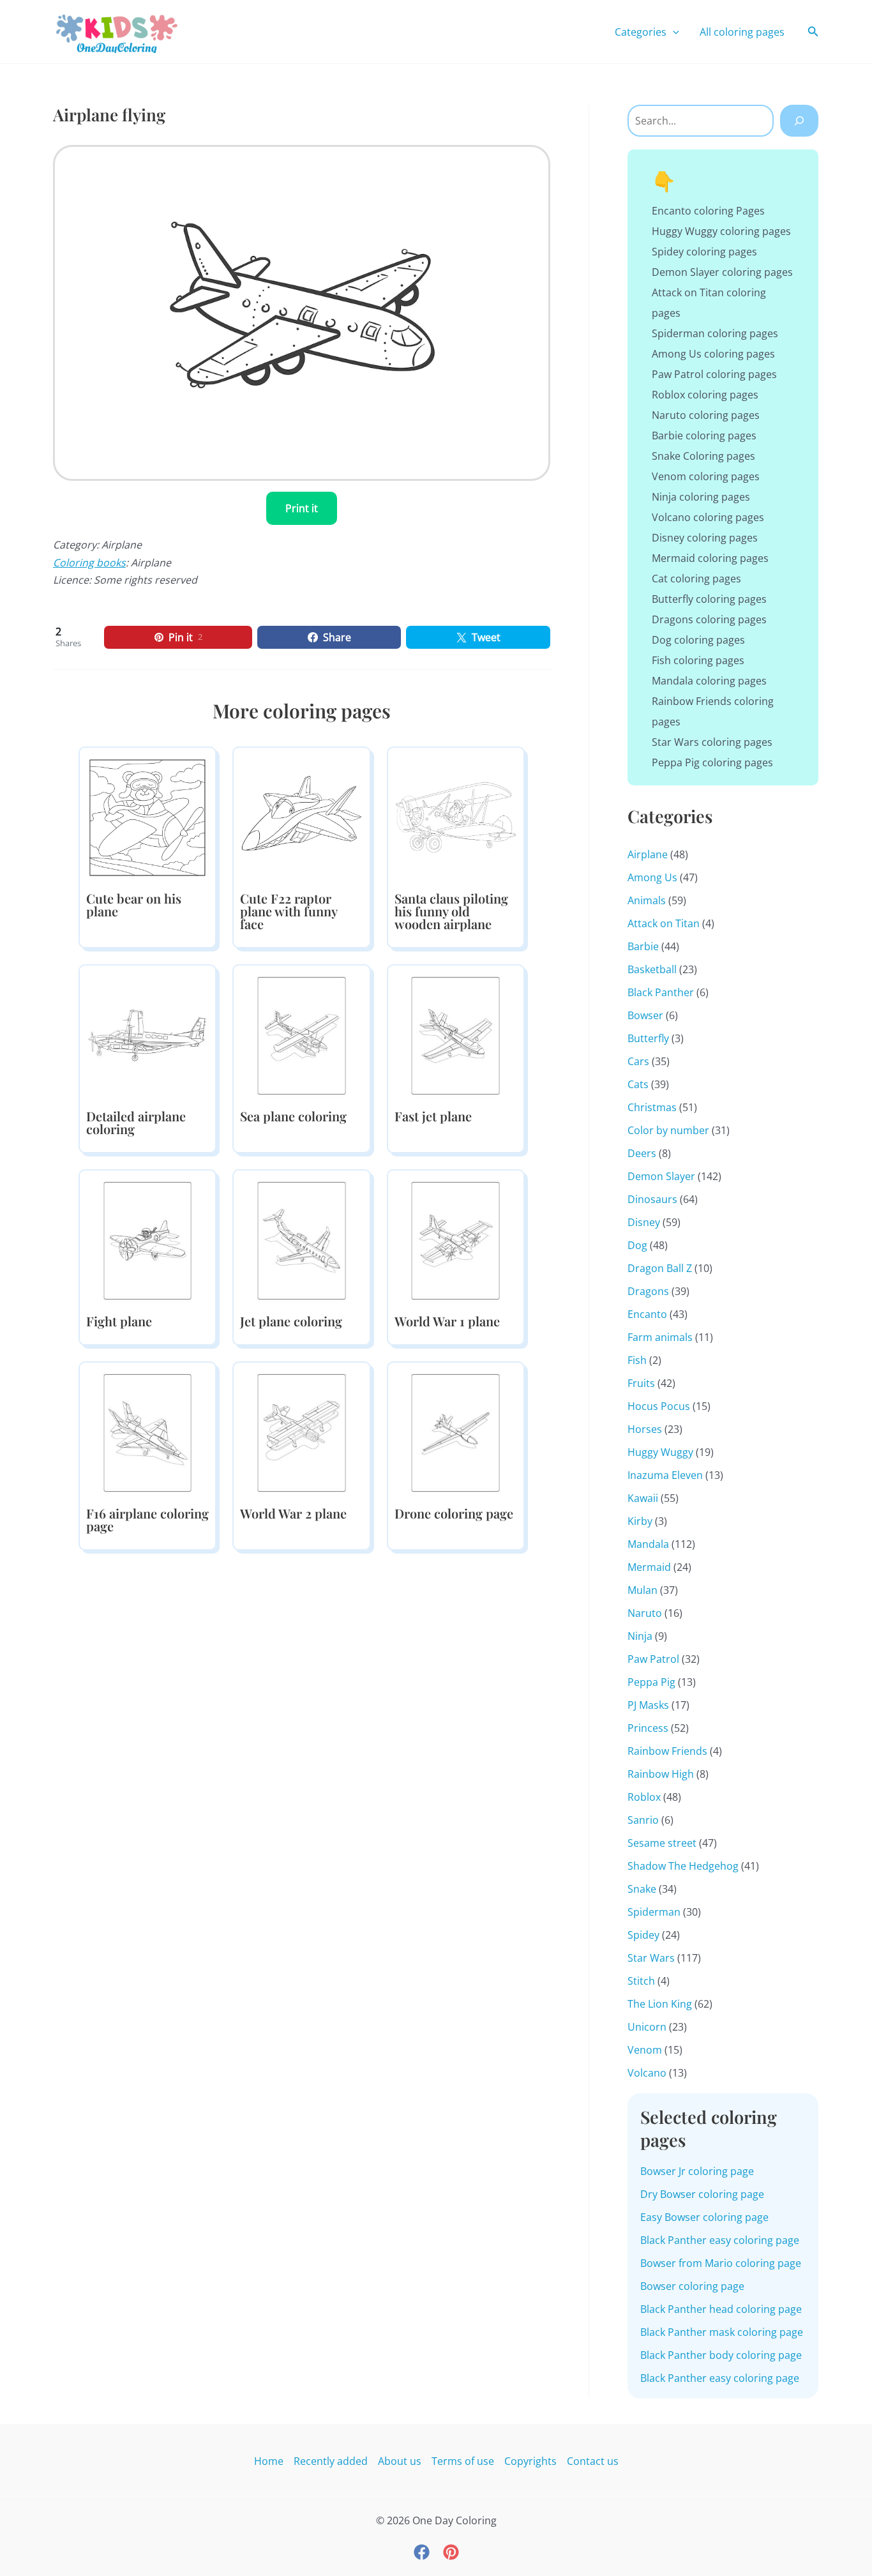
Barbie (643, 946)
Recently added (331, 2461)
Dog (637, 1245)
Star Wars (651, 1958)
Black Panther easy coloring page (720, 2240)
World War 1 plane (447, 1321)
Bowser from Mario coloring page (721, 2263)
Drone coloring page (454, 1513)
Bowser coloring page (692, 2286)
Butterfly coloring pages (709, 599)
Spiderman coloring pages (715, 333)
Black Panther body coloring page (721, 2355)
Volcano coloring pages (708, 517)
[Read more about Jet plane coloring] (301, 1239)
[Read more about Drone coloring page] (456, 1432)
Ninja (640, 1636)
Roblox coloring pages (705, 395)
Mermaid (649, 1567)
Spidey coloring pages (704, 252)
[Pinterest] (451, 2552)
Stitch (641, 1981)
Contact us (593, 2461)
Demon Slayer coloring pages (722, 272)
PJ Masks (648, 1705)
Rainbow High (661, 1774)
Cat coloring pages (696, 579)
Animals (647, 900)
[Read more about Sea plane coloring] (301, 1034)
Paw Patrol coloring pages (714, 374)
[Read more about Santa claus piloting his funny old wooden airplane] (456, 817)
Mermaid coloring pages (710, 558)
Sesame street (662, 1843)
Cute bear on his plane (134, 905)
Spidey (643, 1935)
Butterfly (648, 1038)
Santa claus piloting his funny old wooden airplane (451, 911)
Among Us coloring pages (713, 354)
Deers (642, 1153)
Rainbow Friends (667, 1751)
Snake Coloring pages (703, 456)
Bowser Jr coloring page (697, 2171)
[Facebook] (422, 2552)
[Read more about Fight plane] (147, 1239)
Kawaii (643, 1498)
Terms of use (463, 2461)
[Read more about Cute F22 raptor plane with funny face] (301, 817)
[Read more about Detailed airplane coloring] (147, 1034)
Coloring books (89, 563)
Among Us (652, 877)
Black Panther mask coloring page (722, 2332)
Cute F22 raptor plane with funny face (289, 911)
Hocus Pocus (659, 1406)
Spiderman (654, 1912)
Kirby (640, 1521)
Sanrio (643, 1820)
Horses (645, 1429)
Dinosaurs (652, 1199)
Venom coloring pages (706, 476)
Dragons (648, 1291)
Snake (642, 1889)
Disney (644, 1222)
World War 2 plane (293, 1513)
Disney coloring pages (705, 538)
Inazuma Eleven (665, 1475)
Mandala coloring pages (709, 681)
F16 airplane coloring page (147, 1519)
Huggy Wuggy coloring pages (721, 231)
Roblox (644, 1797)
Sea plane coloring (293, 1116)
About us (400, 2461)
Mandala (648, 1544)
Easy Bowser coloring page (704, 2217)
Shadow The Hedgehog (683, 1866)
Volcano (647, 2073)
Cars (638, 1061)
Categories (641, 32)
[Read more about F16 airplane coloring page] (147, 1432)
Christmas (652, 1107)
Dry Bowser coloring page (702, 2194)
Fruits (641, 1383)
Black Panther (661, 992)
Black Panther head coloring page (721, 2309)
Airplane (648, 854)
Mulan (643, 1590)
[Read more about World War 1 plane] (456, 1239)
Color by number (668, 1130)
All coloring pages (742, 32)
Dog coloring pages (698, 640)
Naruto (645, 1613)
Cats (638, 1084)
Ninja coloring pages (701, 497)
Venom (645, 2050)
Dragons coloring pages (709, 619)
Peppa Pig (651, 1682)
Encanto (647, 1314)
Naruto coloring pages (706, 415)
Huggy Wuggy (660, 1452)
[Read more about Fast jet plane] (456, 1034)
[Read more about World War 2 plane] (301, 1432)
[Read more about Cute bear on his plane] (147, 817)
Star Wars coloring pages (712, 742)
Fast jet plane (433, 1116)
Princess (648, 1728)
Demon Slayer (661, 1176)
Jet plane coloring (291, 1321)
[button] (673, 32)
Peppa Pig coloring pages (712, 762)
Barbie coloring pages (704, 436)
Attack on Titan (664, 923)
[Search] (799, 121)
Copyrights (530, 2461)
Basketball (652, 969)
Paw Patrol (653, 1659)
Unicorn (647, 2027)
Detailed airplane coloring (136, 1122)
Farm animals (660, 1337)
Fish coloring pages (698, 660)
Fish (637, 1360)
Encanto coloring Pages (708, 211)
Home (269, 2461)
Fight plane (119, 1321)
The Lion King (660, 2004)
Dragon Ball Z (660, 1268)
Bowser (645, 1015)
